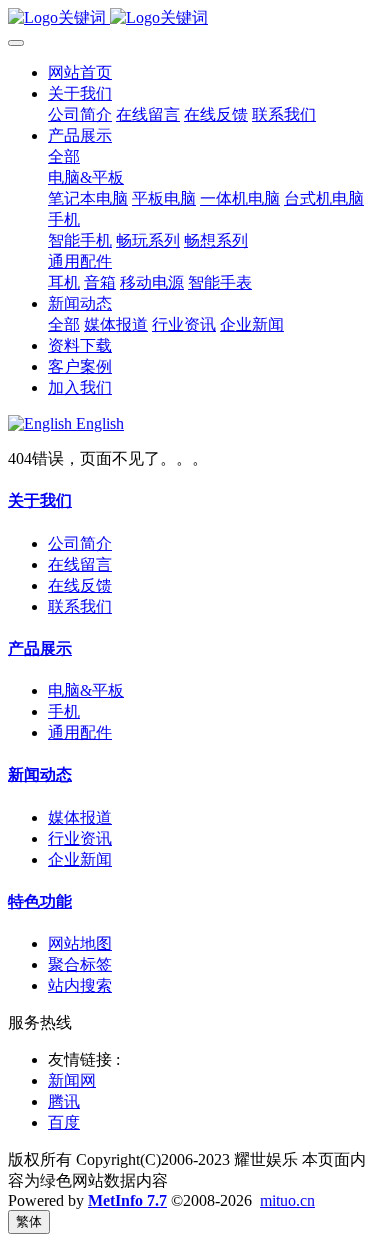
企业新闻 (80, 859)
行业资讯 (80, 838)
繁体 (29, 1221)
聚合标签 (80, 964)
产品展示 (40, 648)
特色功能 (40, 901)
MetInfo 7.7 (127, 1200)
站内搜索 (80, 985)
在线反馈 (80, 585)
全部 (64, 156)
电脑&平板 (86, 690)
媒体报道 (80, 817)
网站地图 (80, 943)
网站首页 (80, 72)
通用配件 (80, 732)
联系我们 (80, 606)
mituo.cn (287, 1200)
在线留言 (80, 564)
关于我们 (40, 500)
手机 (64, 711)
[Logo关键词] (187, 18)
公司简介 (80, 543)
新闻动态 (40, 774)
